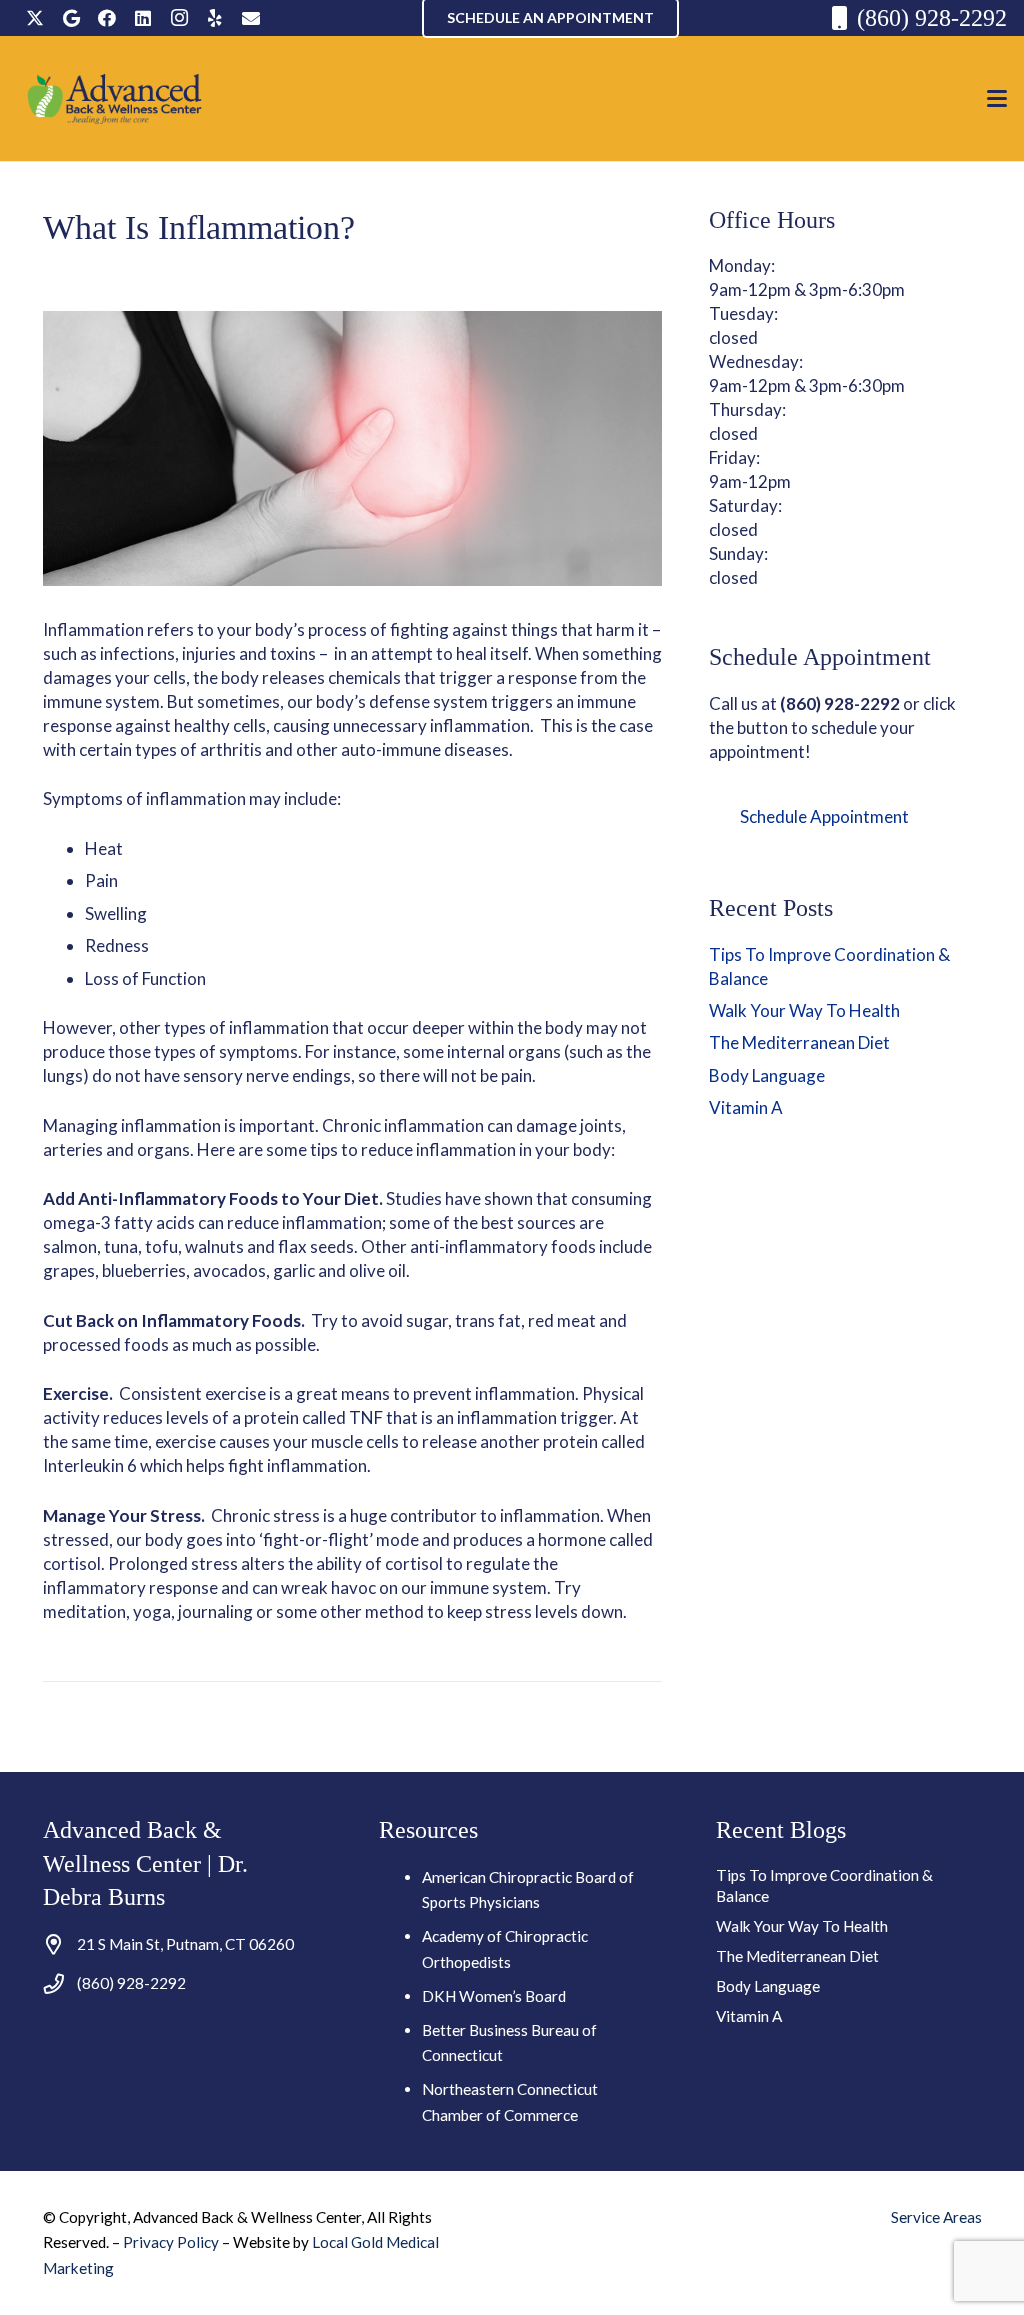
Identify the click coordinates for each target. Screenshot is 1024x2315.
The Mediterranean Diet (799, 1042)
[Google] (71, 18)
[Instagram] (179, 18)
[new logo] (115, 99)
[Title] (251, 18)
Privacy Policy (172, 2242)
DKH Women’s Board (494, 1996)
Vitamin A (746, 1107)
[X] (35, 18)
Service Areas (936, 2217)
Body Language (767, 1075)
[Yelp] (215, 18)
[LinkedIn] (143, 18)
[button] (996, 99)
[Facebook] (107, 18)
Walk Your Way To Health (804, 1010)
